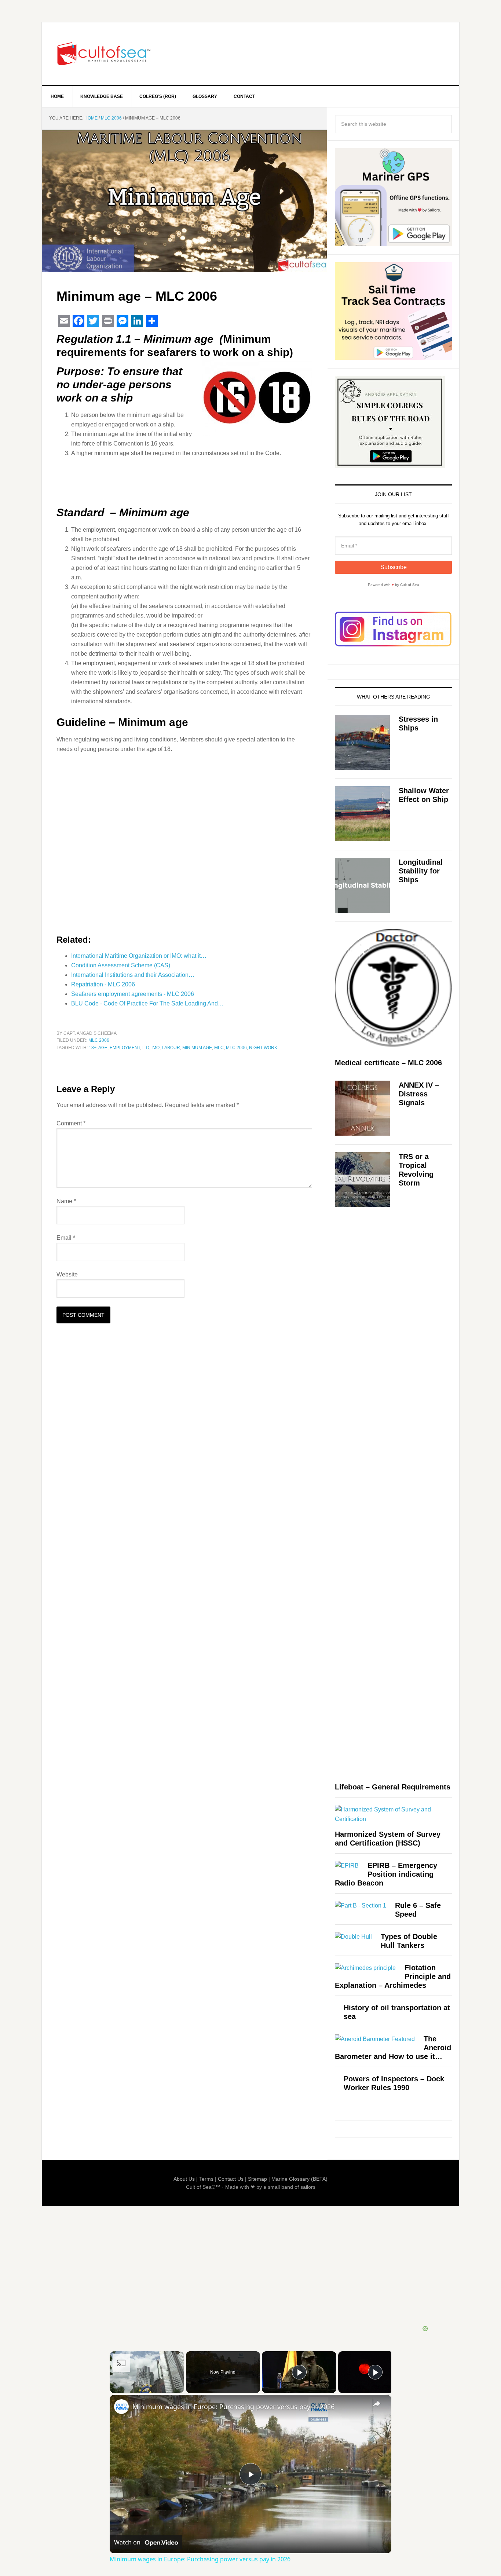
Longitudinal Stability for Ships (421, 871)
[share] (377, 2404)
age (103, 1048)
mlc (219, 1048)
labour (171, 1048)
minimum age (197, 1048)
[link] (121, 2407)
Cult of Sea (104, 54)
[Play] (299, 2372)
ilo (146, 1048)
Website (67, 1274)
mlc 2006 (236, 1048)
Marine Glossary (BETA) (299, 2179)
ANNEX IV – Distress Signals (419, 1094)
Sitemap (257, 2179)
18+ (93, 1048)
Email (66, 1238)
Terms (206, 2179)
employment (125, 1048)
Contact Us (231, 2179)
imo (156, 1048)
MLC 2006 (99, 1040)
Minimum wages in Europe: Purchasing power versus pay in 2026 (233, 2407)
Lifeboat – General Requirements (393, 1787)
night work (263, 1048)
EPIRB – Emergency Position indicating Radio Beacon (386, 1874)
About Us (184, 2179)
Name (66, 1201)
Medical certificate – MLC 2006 (388, 1063)
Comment (71, 1123)
